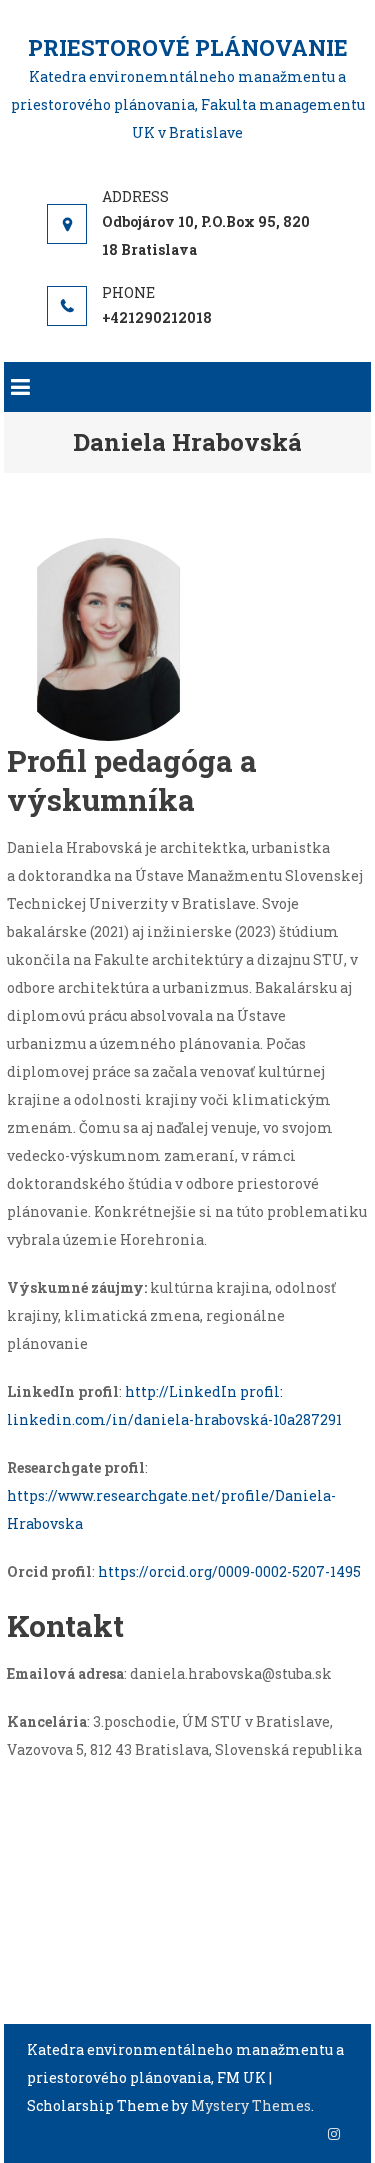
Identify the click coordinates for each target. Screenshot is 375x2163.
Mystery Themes (251, 2105)
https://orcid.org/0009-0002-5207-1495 (229, 1571)
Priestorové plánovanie (188, 47)
